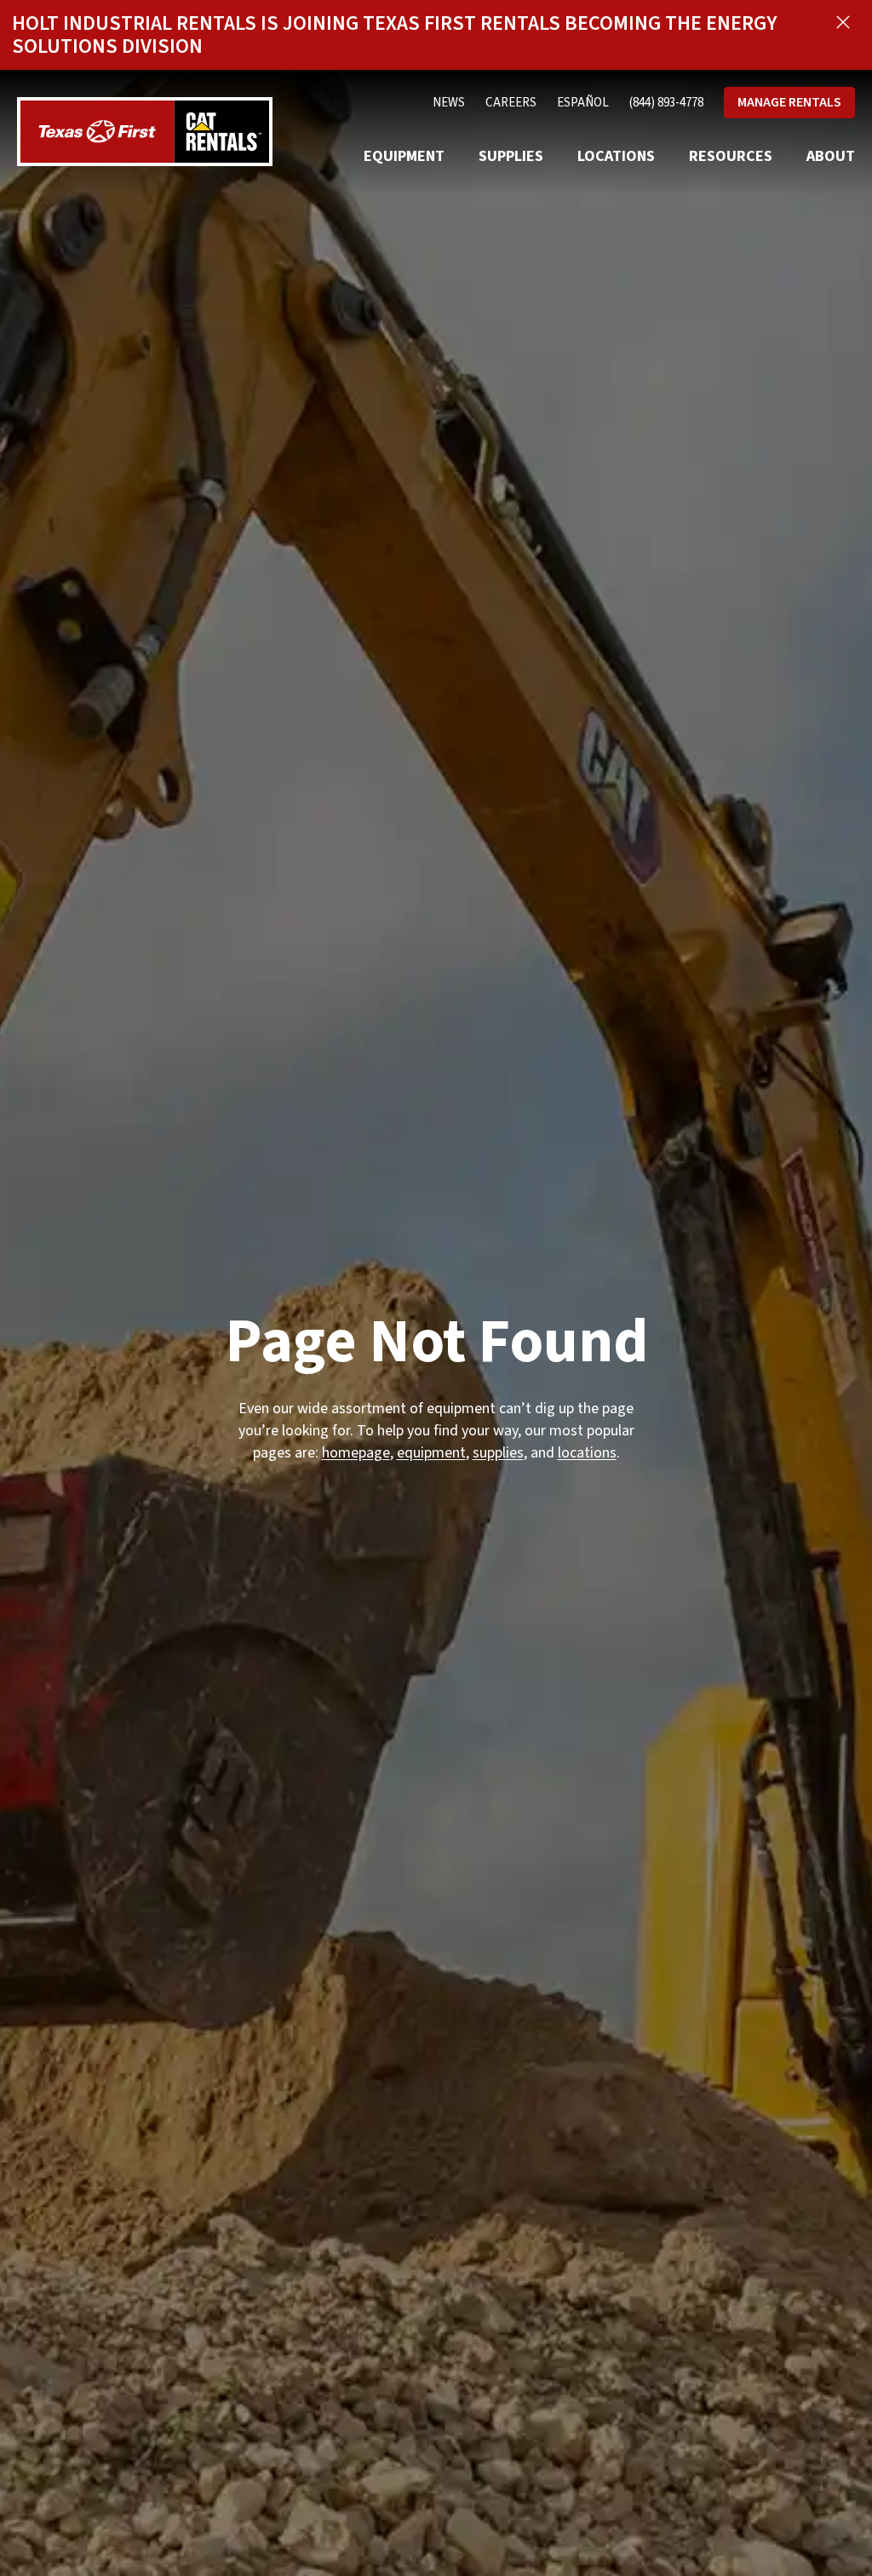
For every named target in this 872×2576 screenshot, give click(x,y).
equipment (431, 1453)
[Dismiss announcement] (843, 22)
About (831, 156)
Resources (731, 156)
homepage (356, 1453)
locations (587, 1453)
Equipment (404, 156)
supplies (498, 1453)
